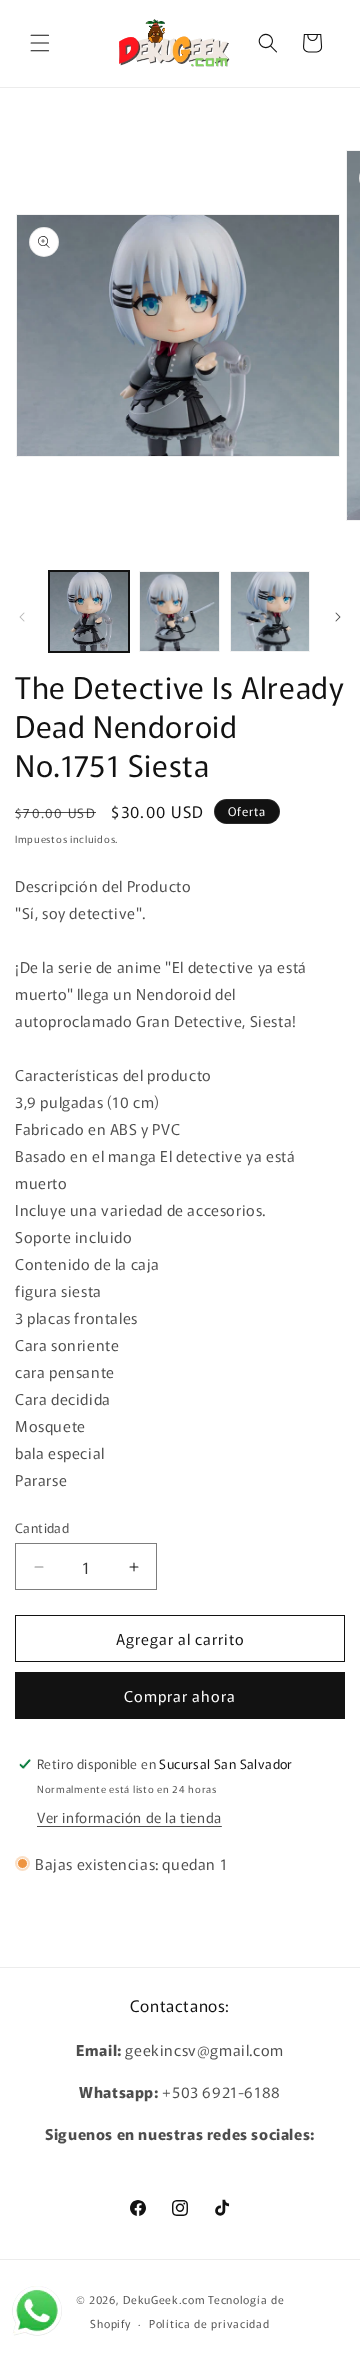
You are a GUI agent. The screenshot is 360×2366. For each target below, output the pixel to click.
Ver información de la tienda (129, 1817)
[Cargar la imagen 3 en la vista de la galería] (270, 611)
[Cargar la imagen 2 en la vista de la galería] (179, 611)
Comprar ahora (180, 1695)
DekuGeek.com (164, 2299)
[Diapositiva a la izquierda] (22, 617)
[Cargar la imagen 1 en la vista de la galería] (89, 611)
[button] (40, 43)
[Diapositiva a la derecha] (338, 617)
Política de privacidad (209, 2323)
